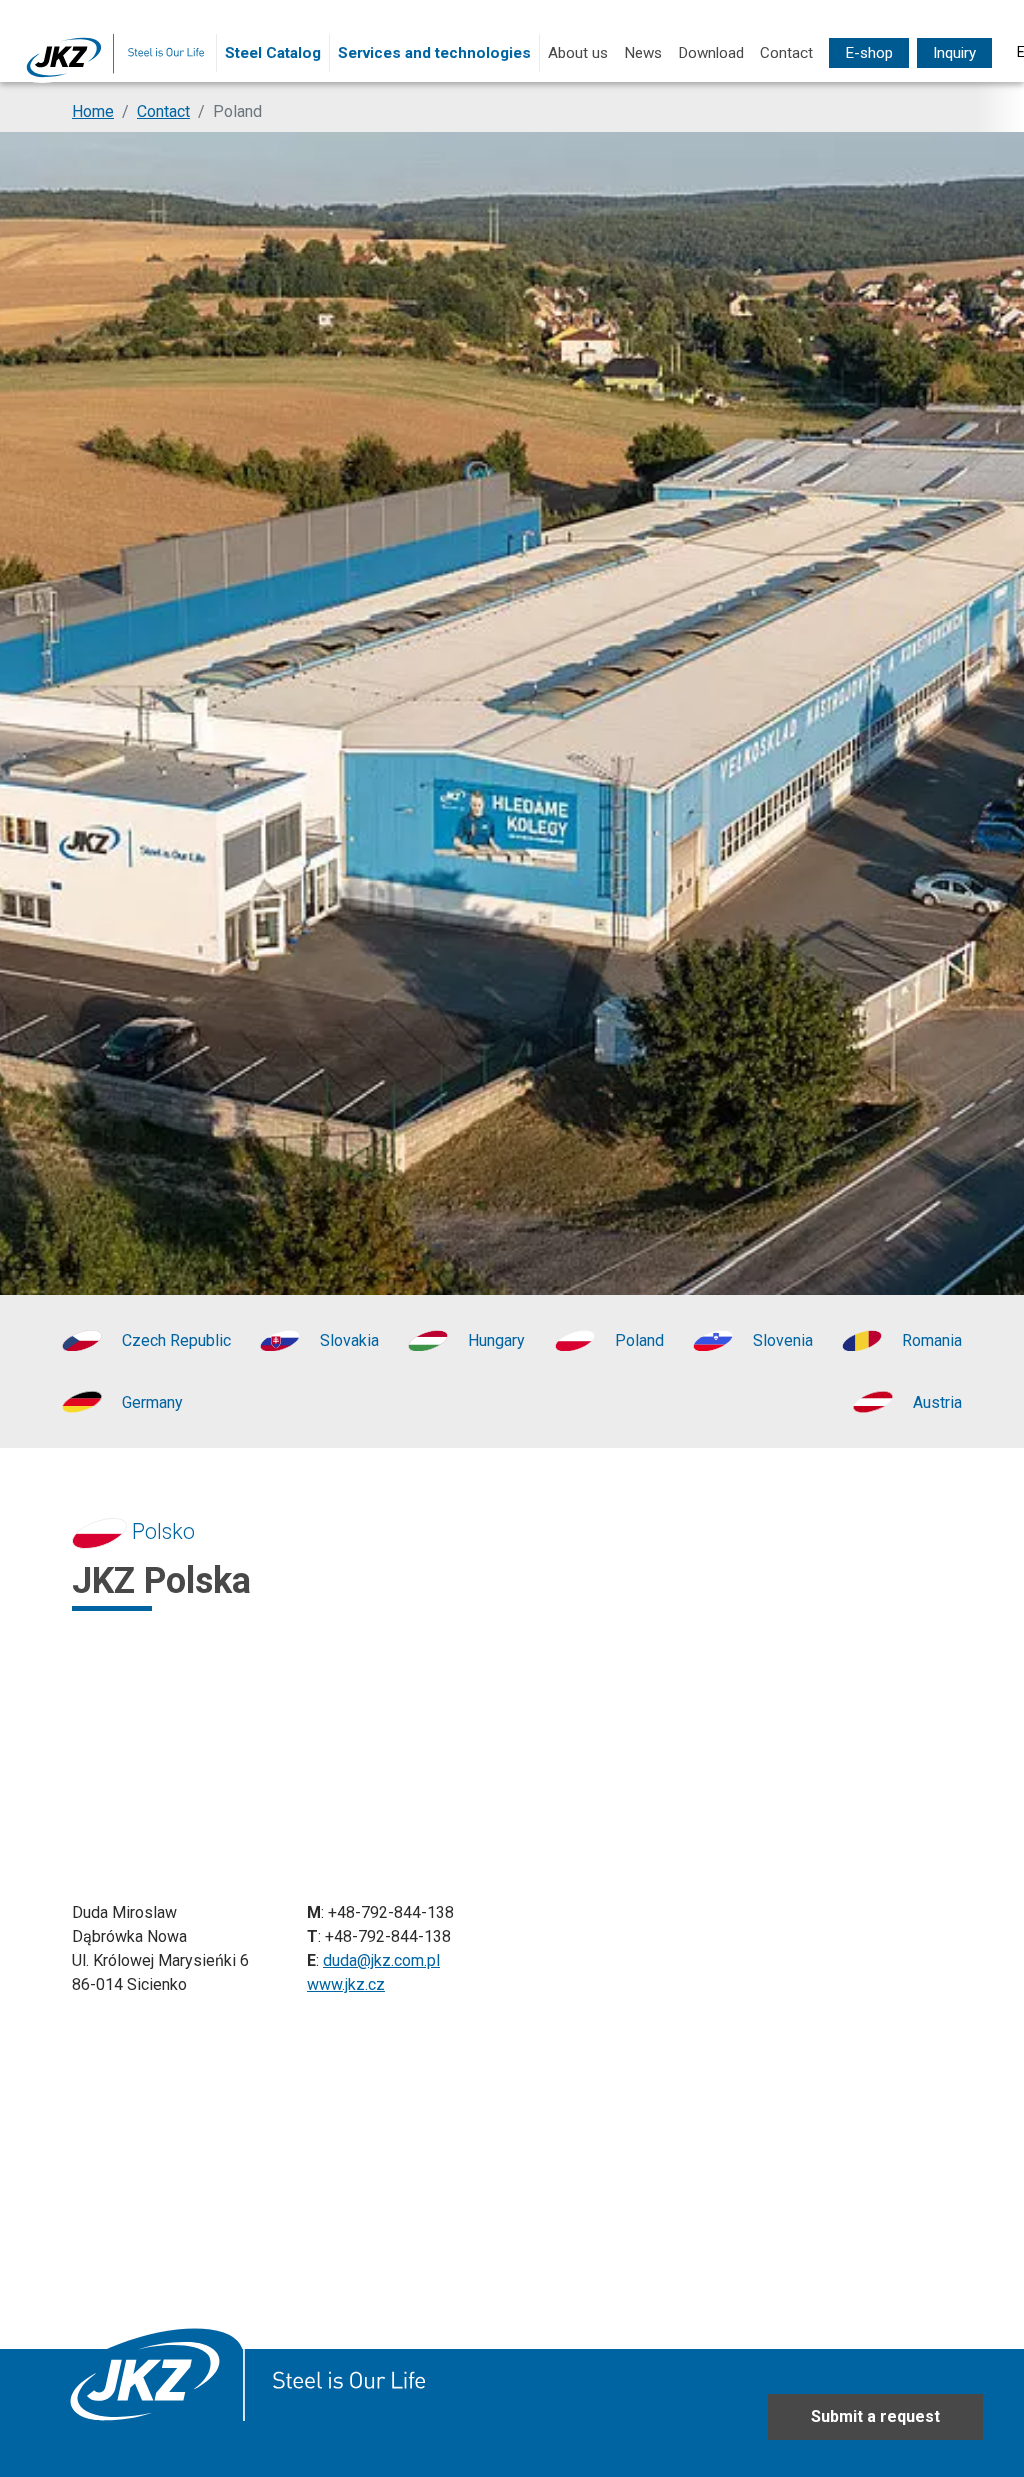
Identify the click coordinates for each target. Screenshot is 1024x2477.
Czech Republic (176, 1340)
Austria (937, 1402)
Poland (639, 1340)
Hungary (496, 1340)
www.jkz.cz (346, 1984)
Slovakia (349, 1340)
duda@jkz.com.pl (381, 1960)
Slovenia (783, 1340)
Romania (932, 1340)
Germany (152, 1402)
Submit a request (875, 2416)
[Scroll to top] (980, 2433)
